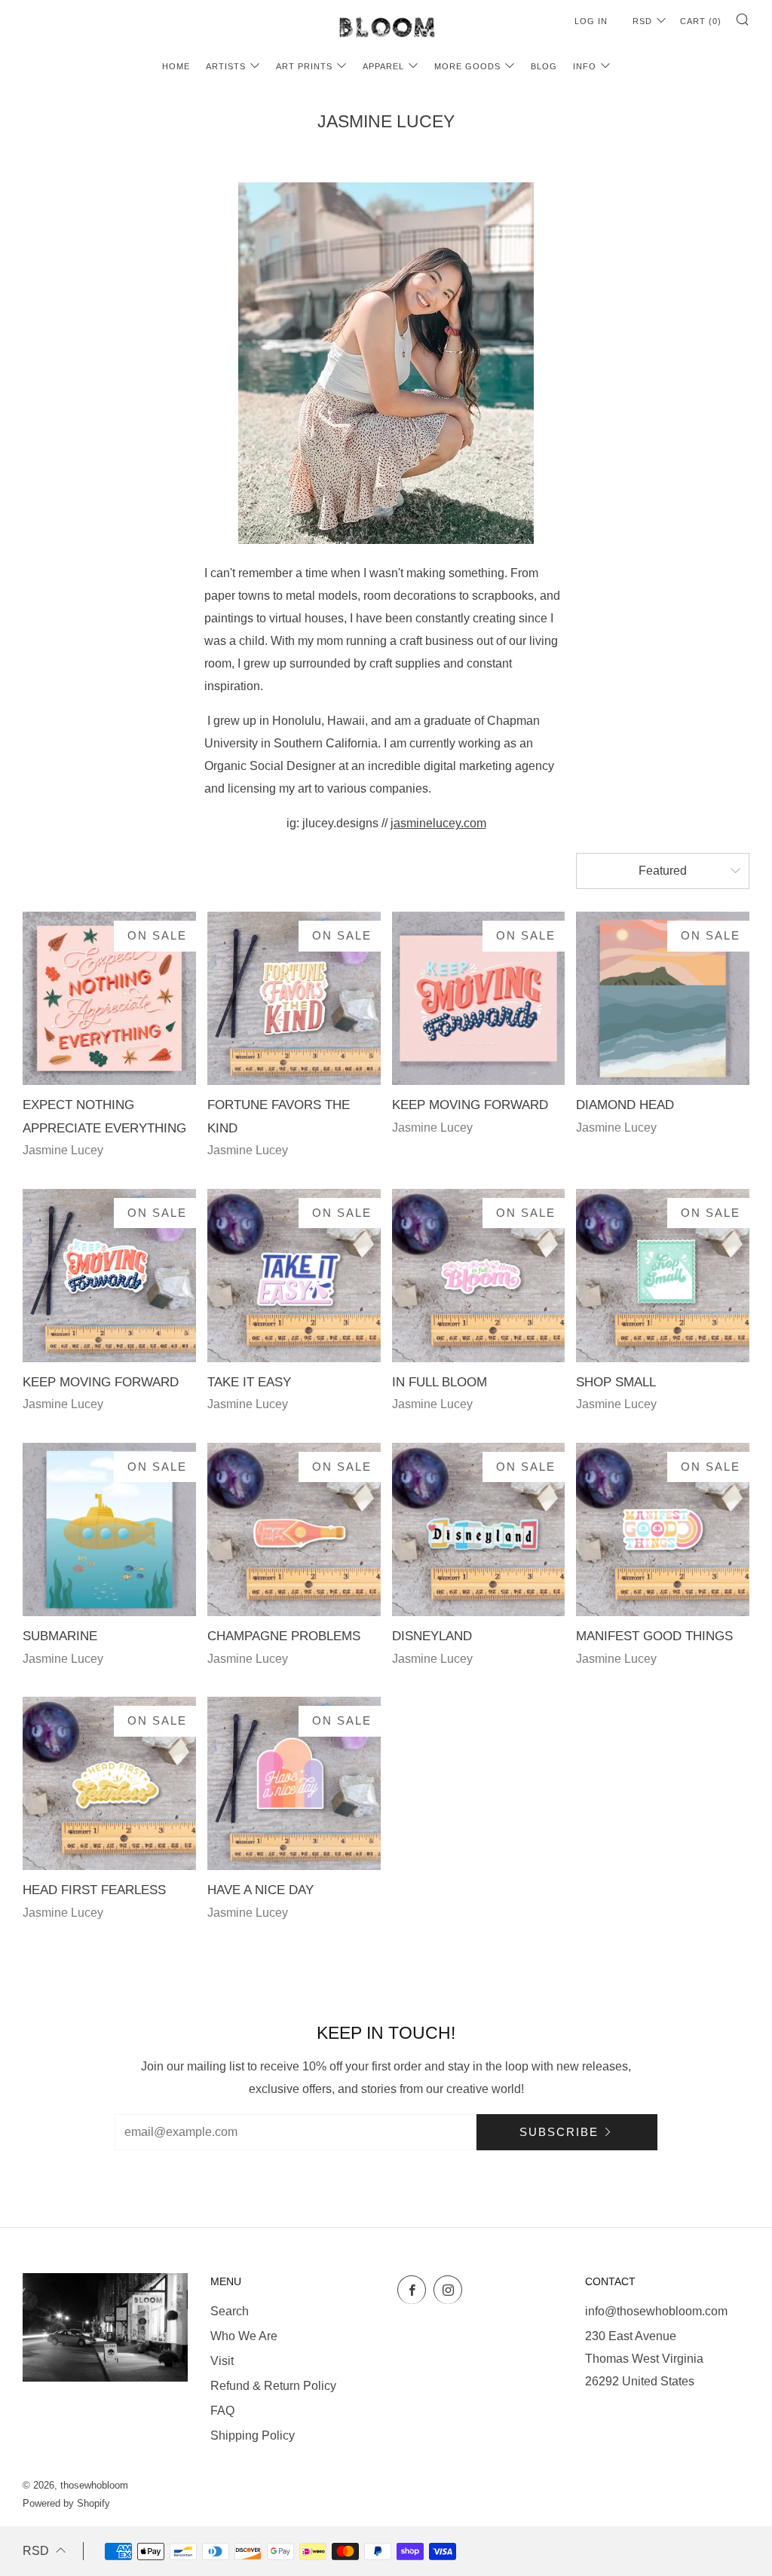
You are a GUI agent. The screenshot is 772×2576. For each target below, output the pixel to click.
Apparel (383, 66)
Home (176, 66)
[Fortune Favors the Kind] (294, 998)
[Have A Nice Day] (294, 1783)
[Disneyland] (479, 1529)
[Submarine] (109, 1529)
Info (585, 66)
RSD (642, 21)
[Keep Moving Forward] (479, 998)
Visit (222, 2361)
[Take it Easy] (294, 1276)
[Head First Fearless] (109, 1783)
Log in (591, 21)
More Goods (467, 66)
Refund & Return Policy (273, 2386)
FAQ (222, 2411)
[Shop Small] (663, 1276)
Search (230, 2311)
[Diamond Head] (663, 998)
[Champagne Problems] (294, 1529)
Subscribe (559, 2132)
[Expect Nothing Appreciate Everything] (109, 998)
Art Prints (304, 66)
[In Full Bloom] (479, 1276)
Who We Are (244, 2336)
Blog (544, 66)
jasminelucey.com (438, 823)
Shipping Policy (253, 2435)
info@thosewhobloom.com (656, 2311)
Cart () (701, 21)
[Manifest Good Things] (663, 1529)
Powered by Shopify (66, 2503)
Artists (226, 66)
